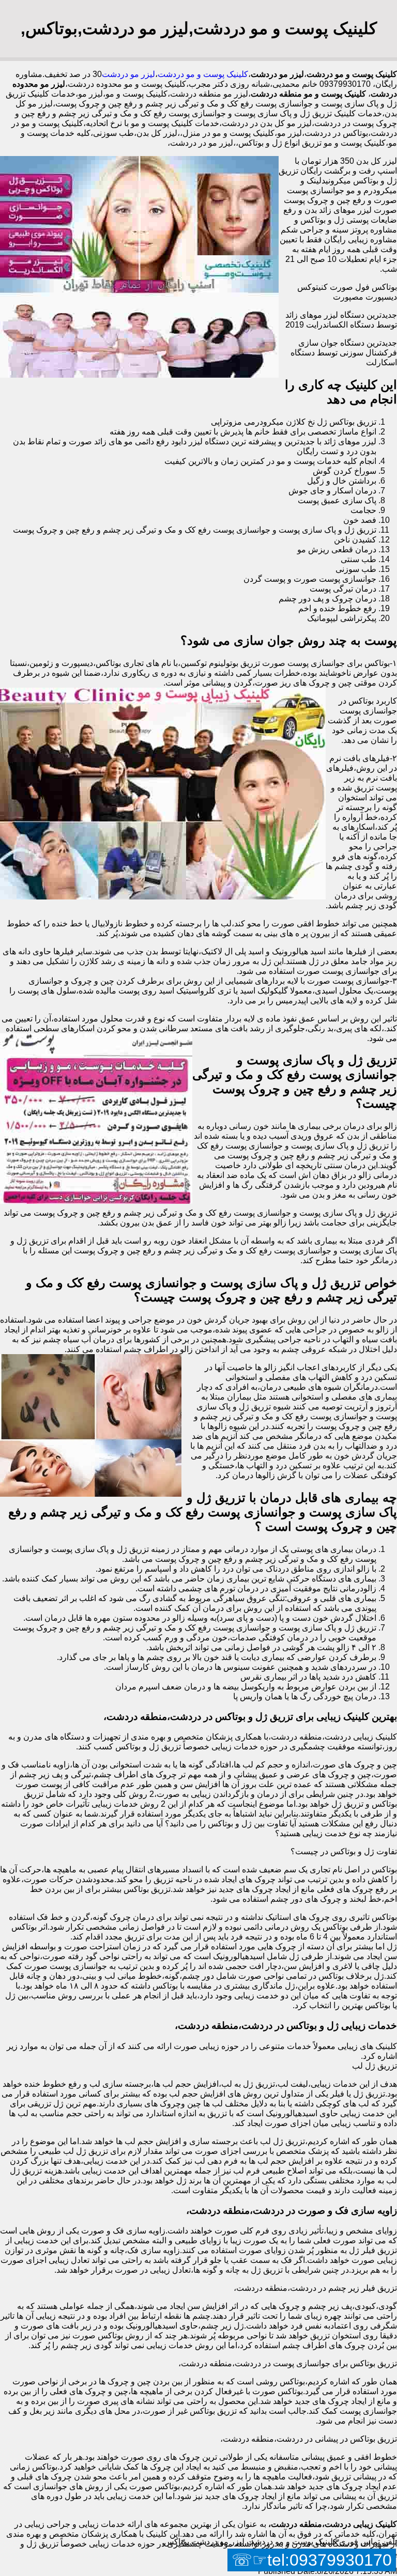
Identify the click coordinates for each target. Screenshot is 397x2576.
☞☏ (312, 2560)
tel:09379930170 (330, 2560)
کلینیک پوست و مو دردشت (203, 74)
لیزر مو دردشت (128, 74)
